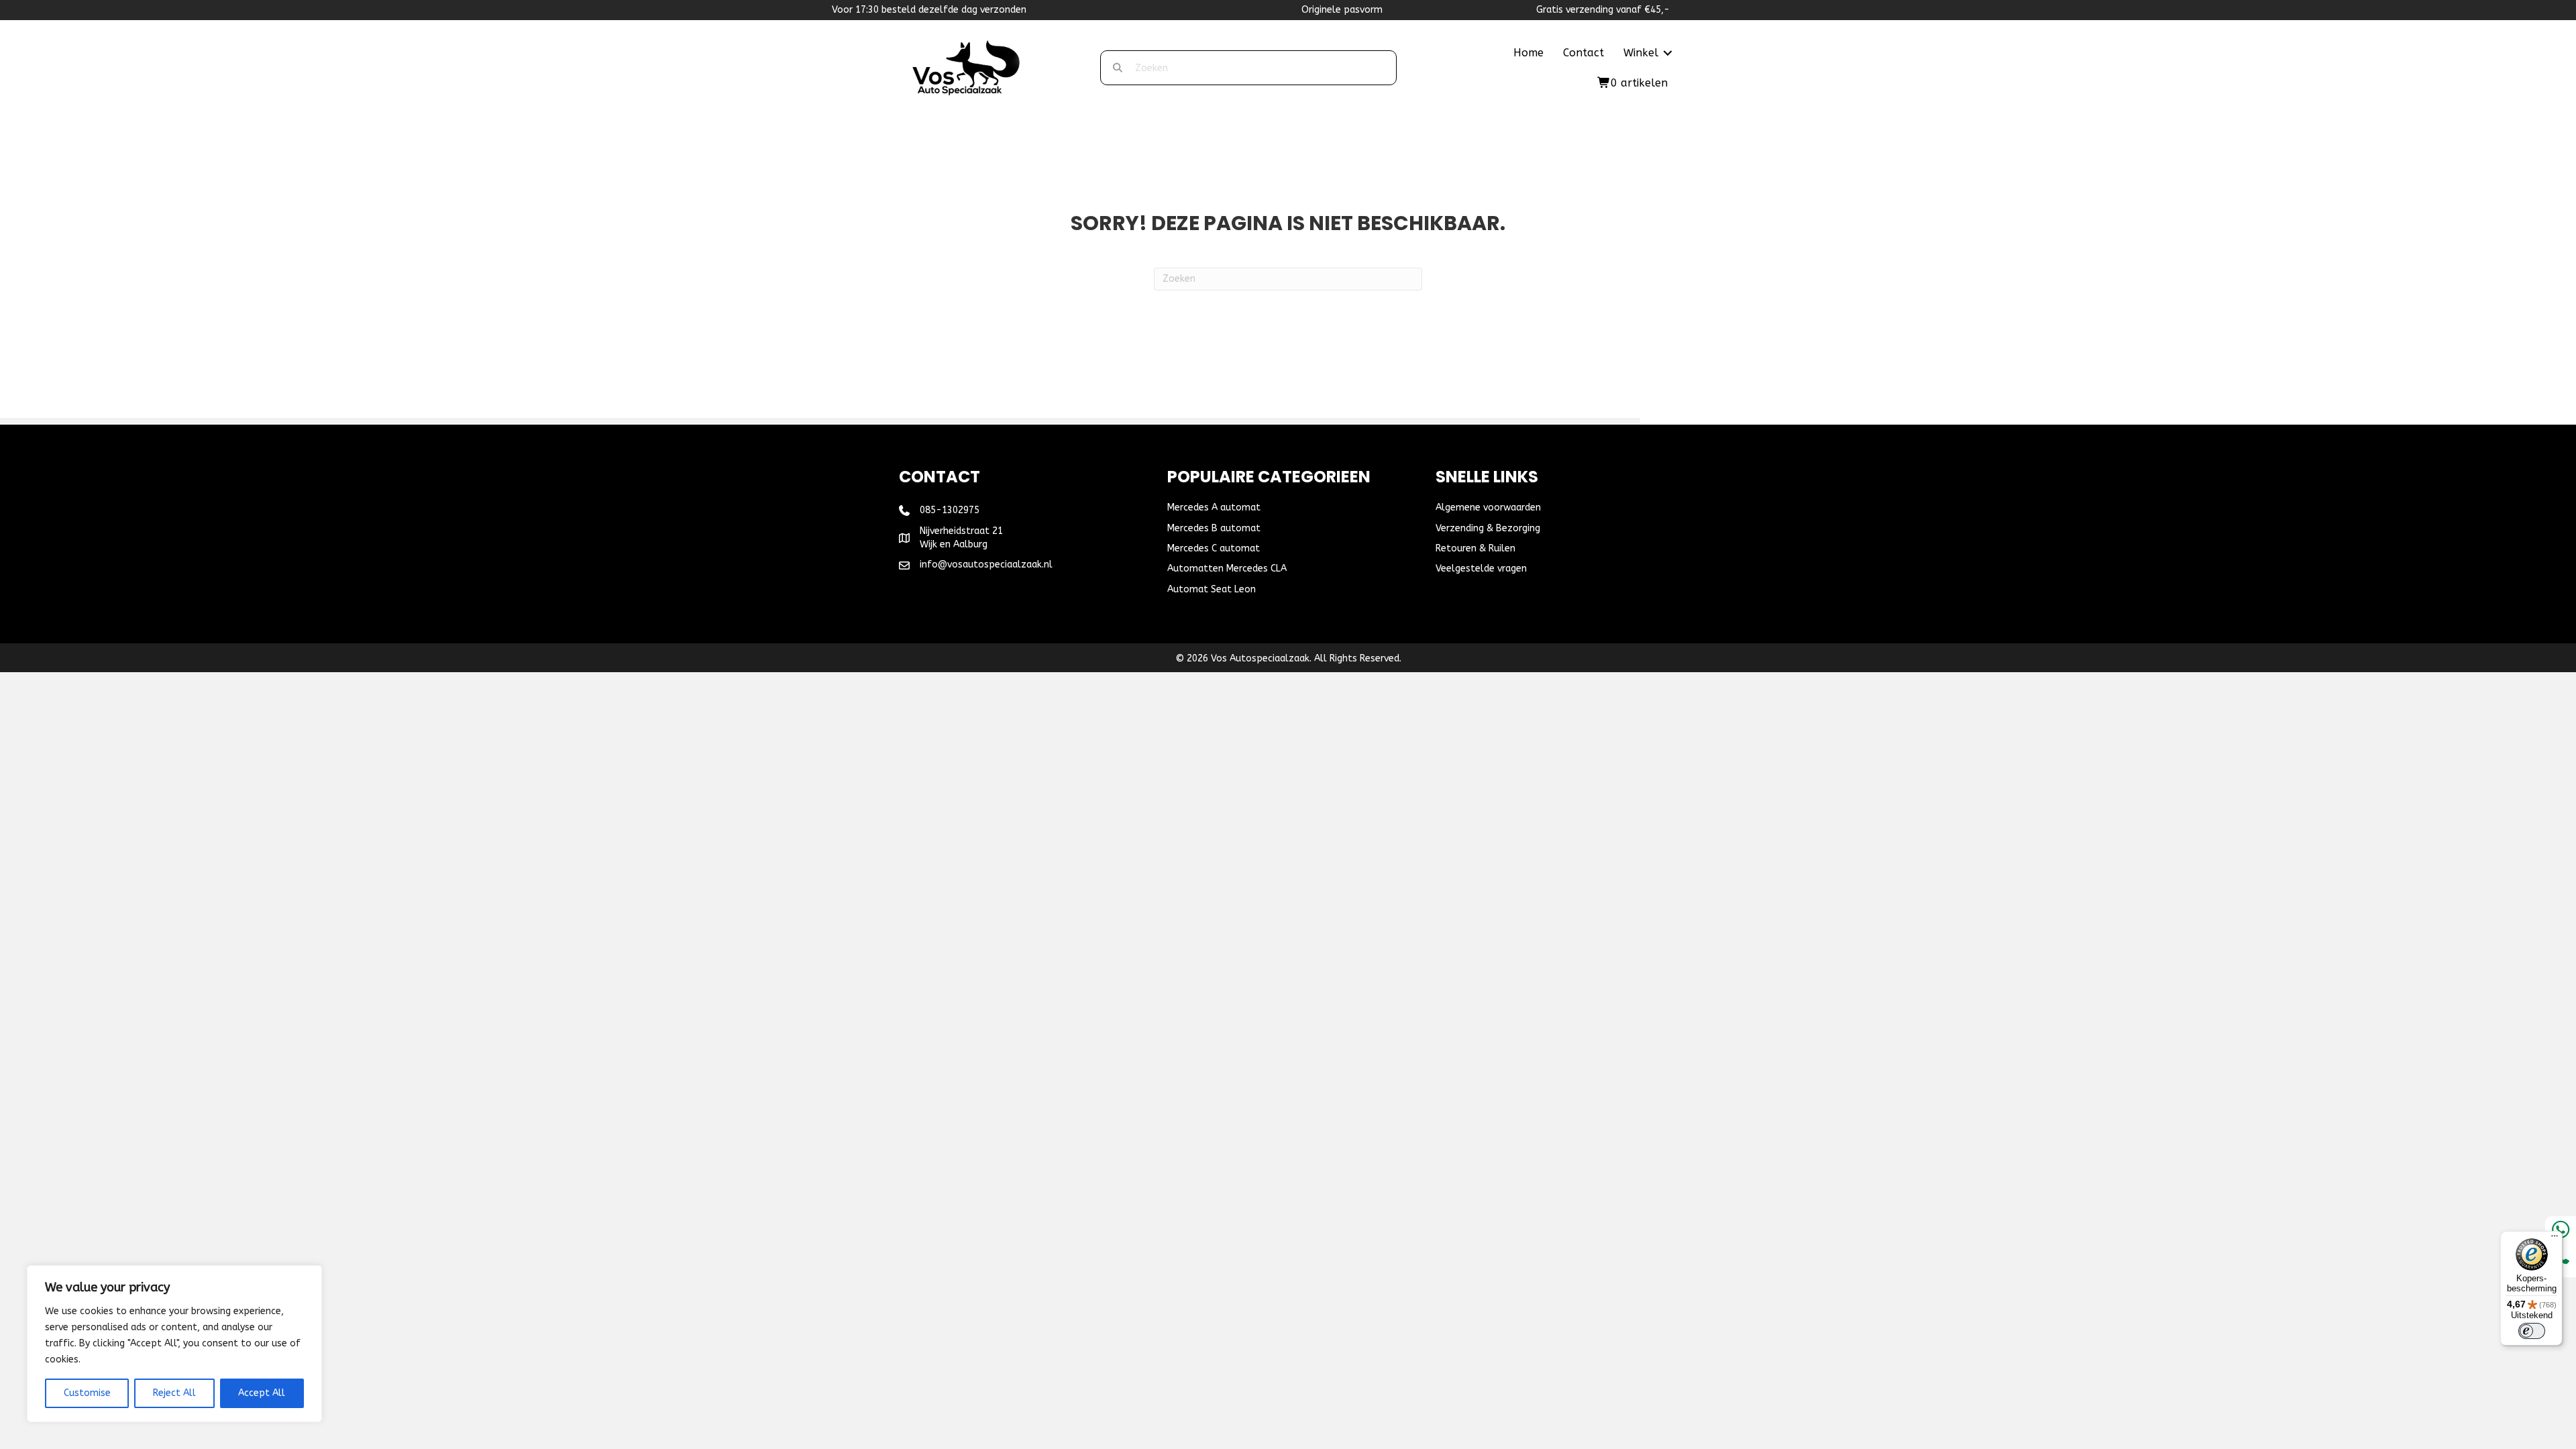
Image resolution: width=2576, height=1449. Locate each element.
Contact (1584, 53)
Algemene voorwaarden (1488, 507)
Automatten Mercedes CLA (1227, 569)
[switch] (2532, 1331)
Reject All (174, 1393)
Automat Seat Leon (1212, 589)
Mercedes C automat (1214, 548)
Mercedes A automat (1214, 507)
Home (1528, 53)
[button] (1668, 53)
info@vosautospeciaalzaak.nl (986, 565)
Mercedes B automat (1214, 528)
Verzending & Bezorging (1488, 528)
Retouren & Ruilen (1475, 548)
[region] (174, 1344)
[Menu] (2555, 1239)
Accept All (262, 1393)
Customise (87, 1393)
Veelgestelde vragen (1481, 569)
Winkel (1641, 53)
